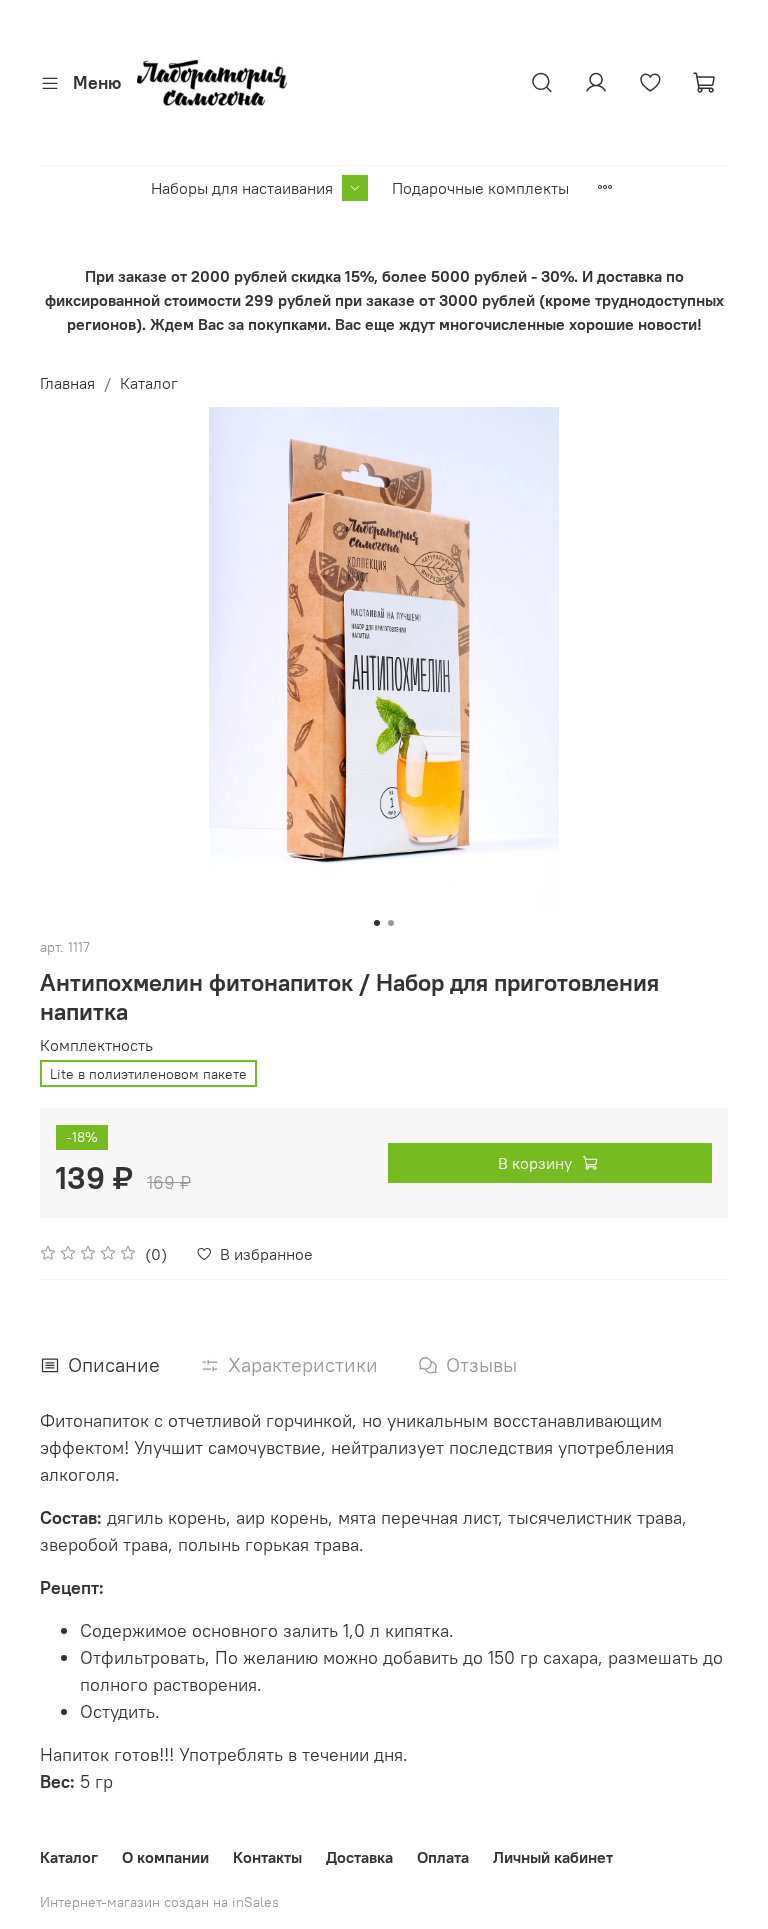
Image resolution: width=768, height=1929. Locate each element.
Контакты (267, 1857)
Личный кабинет (553, 1857)
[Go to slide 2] (391, 923)
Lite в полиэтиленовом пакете (148, 1074)
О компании (165, 1857)
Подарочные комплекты (480, 188)
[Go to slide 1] (377, 923)
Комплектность (96, 1045)
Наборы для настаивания (242, 188)
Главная (67, 383)
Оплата (443, 1857)
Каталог (149, 383)
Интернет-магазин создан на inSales (159, 1902)
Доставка (359, 1857)
